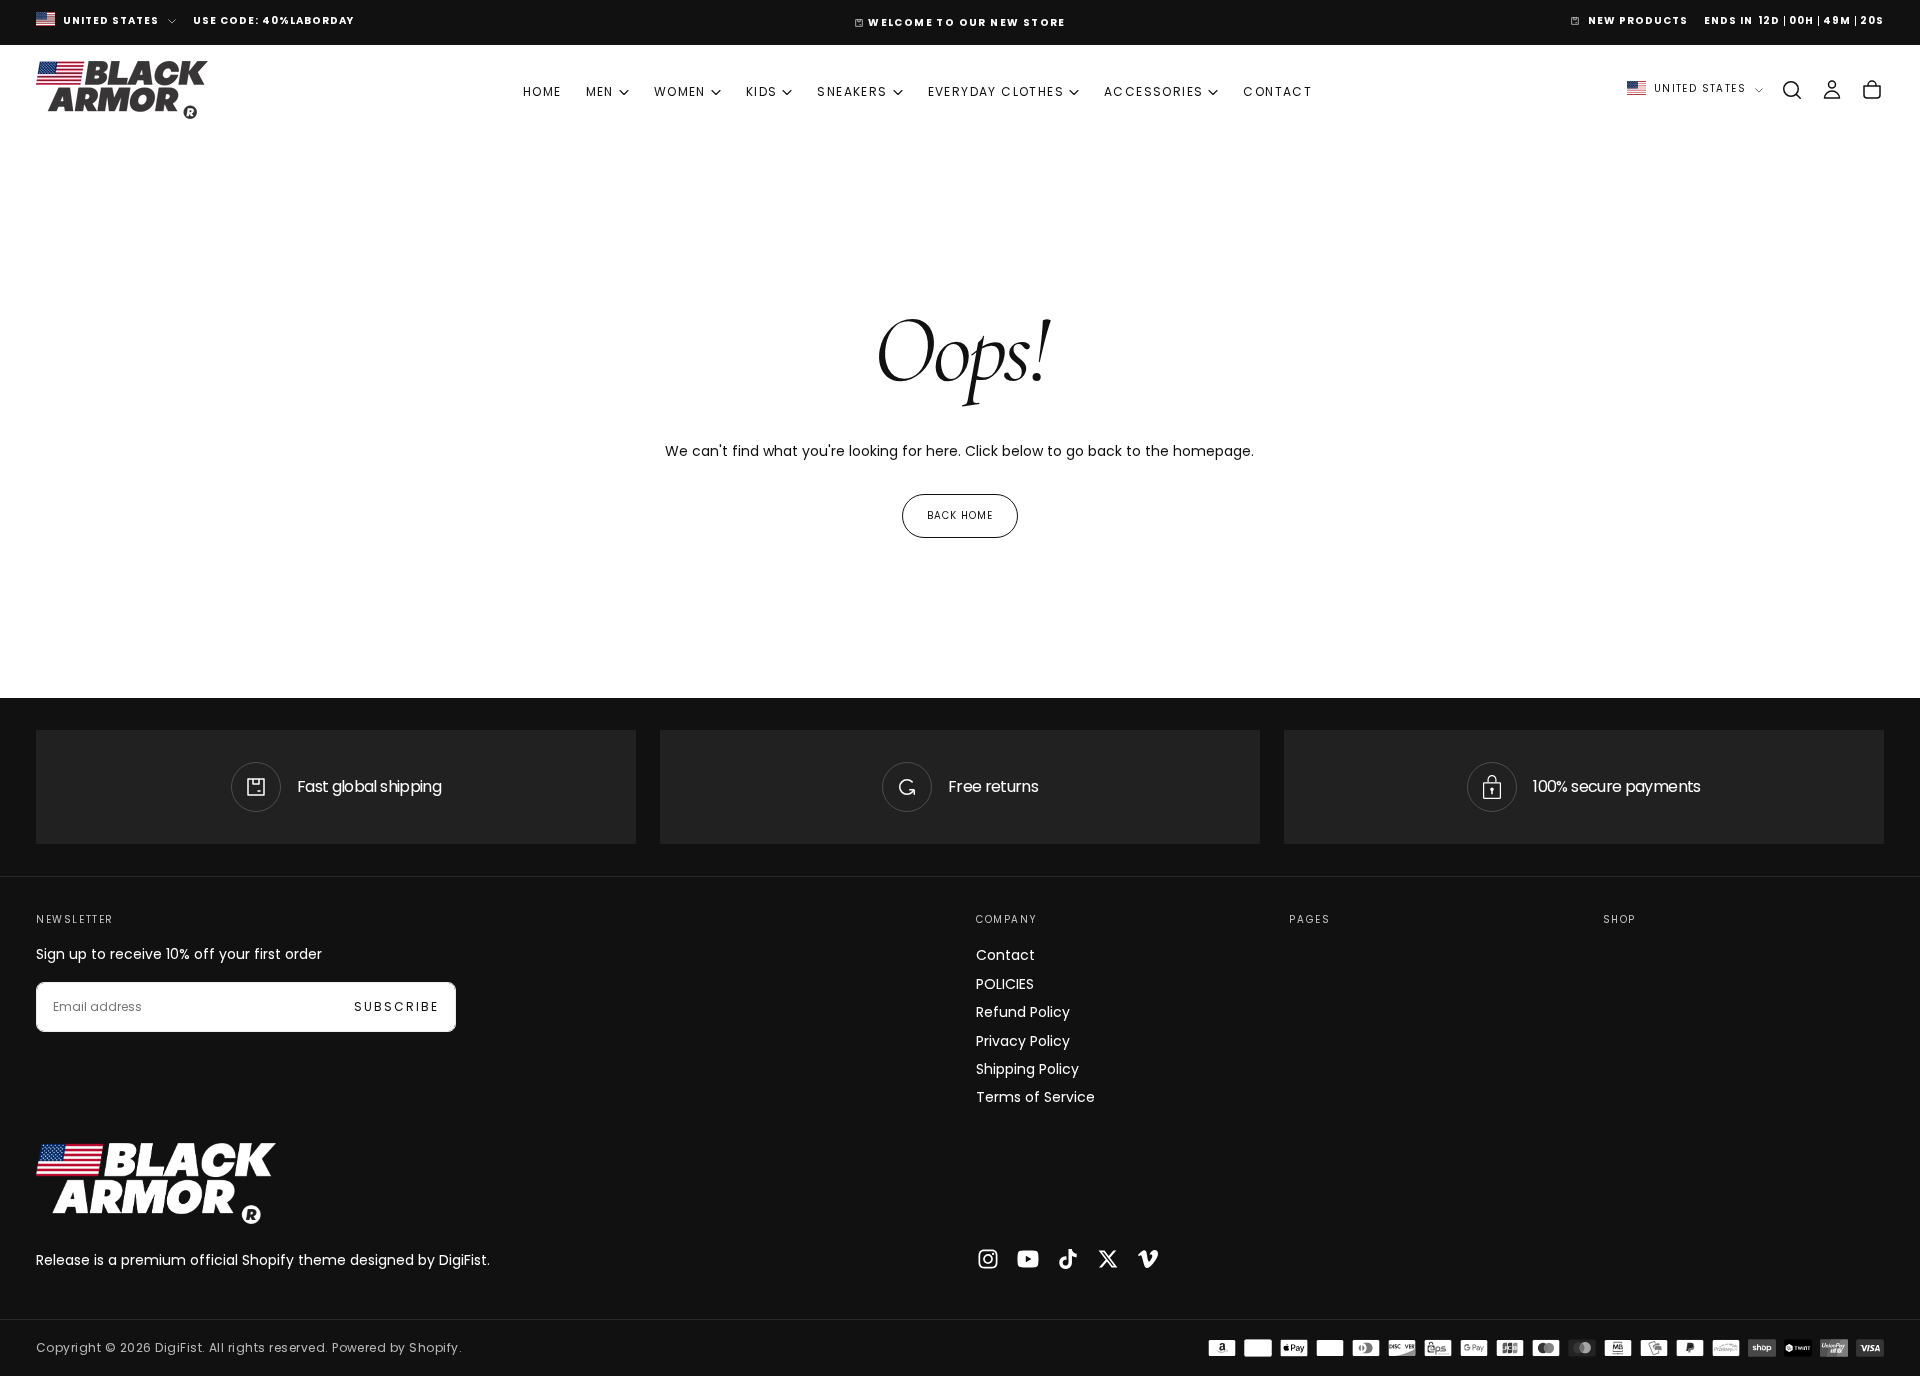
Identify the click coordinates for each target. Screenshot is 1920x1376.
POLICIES (1005, 984)
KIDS (762, 91)
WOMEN (680, 91)
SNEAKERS (852, 91)
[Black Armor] (156, 1183)
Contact (1005, 955)
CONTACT (1277, 91)
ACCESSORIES (1153, 91)
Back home (960, 515)
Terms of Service (1035, 1097)
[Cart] (1872, 90)
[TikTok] (1068, 1259)
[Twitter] (1108, 1259)
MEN (600, 91)
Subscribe (396, 1006)
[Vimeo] (1148, 1259)
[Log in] (1832, 90)
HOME (542, 91)
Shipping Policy (1027, 1069)
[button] (1792, 90)
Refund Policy (1023, 1012)
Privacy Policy (1023, 1041)
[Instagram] (988, 1259)
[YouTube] (1028, 1259)
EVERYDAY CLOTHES (996, 91)
